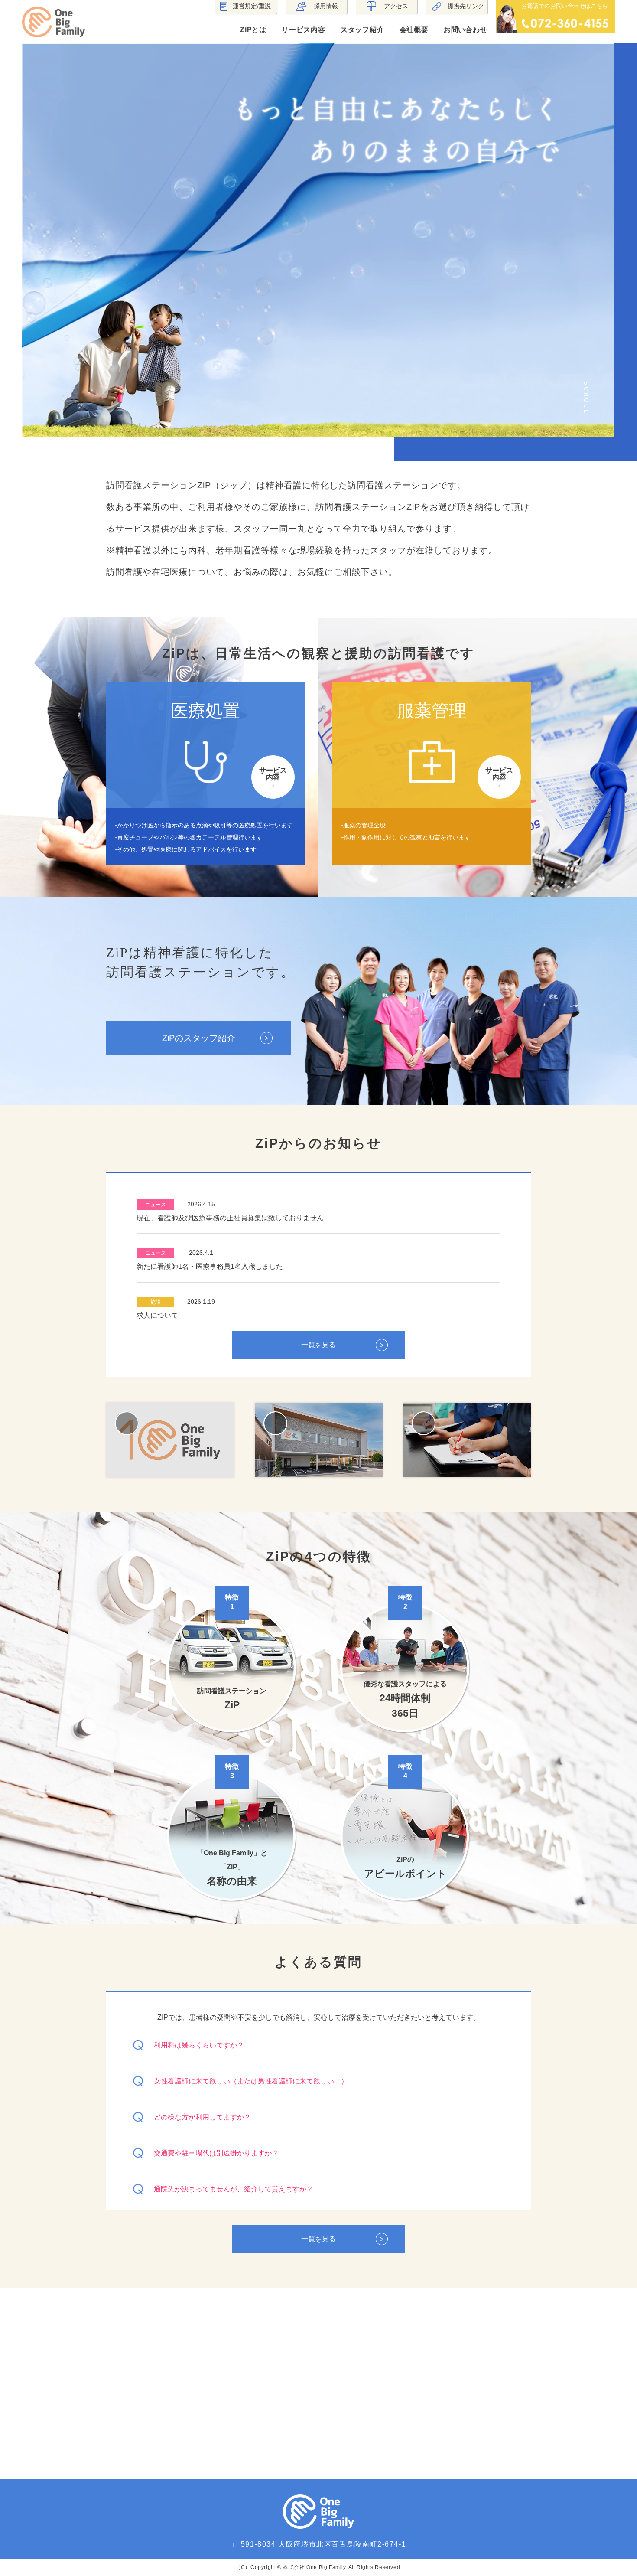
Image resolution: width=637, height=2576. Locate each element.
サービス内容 (304, 30)
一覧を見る (318, 1345)
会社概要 (414, 30)
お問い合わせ (466, 30)
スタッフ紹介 (362, 30)
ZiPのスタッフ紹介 (199, 1038)
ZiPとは (253, 30)
